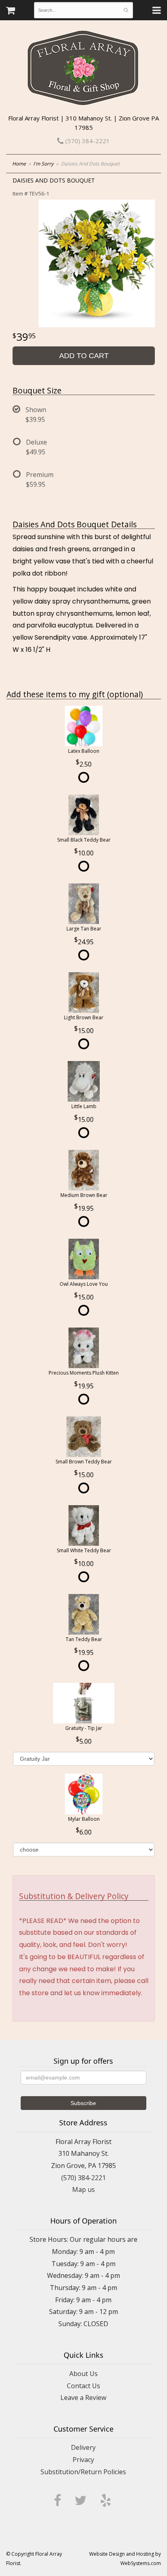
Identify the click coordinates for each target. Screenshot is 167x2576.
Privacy (83, 2460)
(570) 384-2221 (87, 141)
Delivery (83, 2447)
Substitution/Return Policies (83, 2472)
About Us (83, 2374)
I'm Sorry (43, 164)
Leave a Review (83, 2398)
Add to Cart (84, 356)
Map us (83, 2189)
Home (19, 164)
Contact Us (83, 2386)
